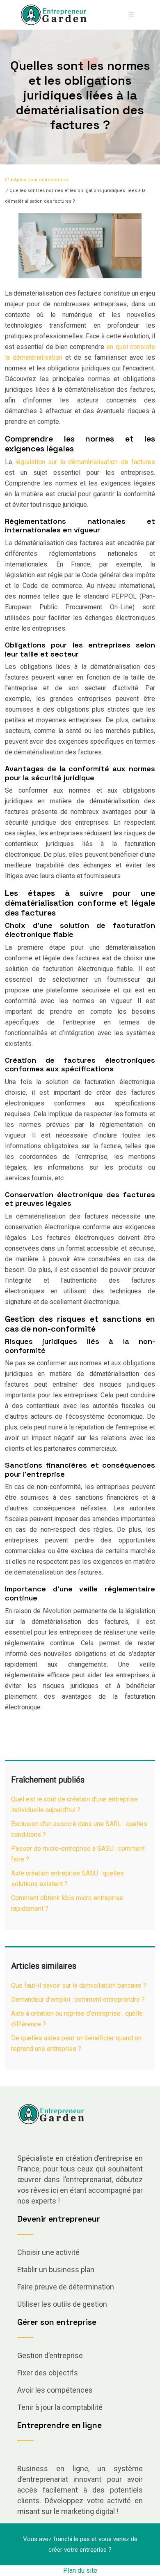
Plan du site (80, 2570)
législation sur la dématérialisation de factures (85, 462)
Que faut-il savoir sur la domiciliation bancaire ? (79, 1985)
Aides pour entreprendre (41, 180)
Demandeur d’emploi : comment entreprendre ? (78, 1999)
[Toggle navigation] (131, 15)
